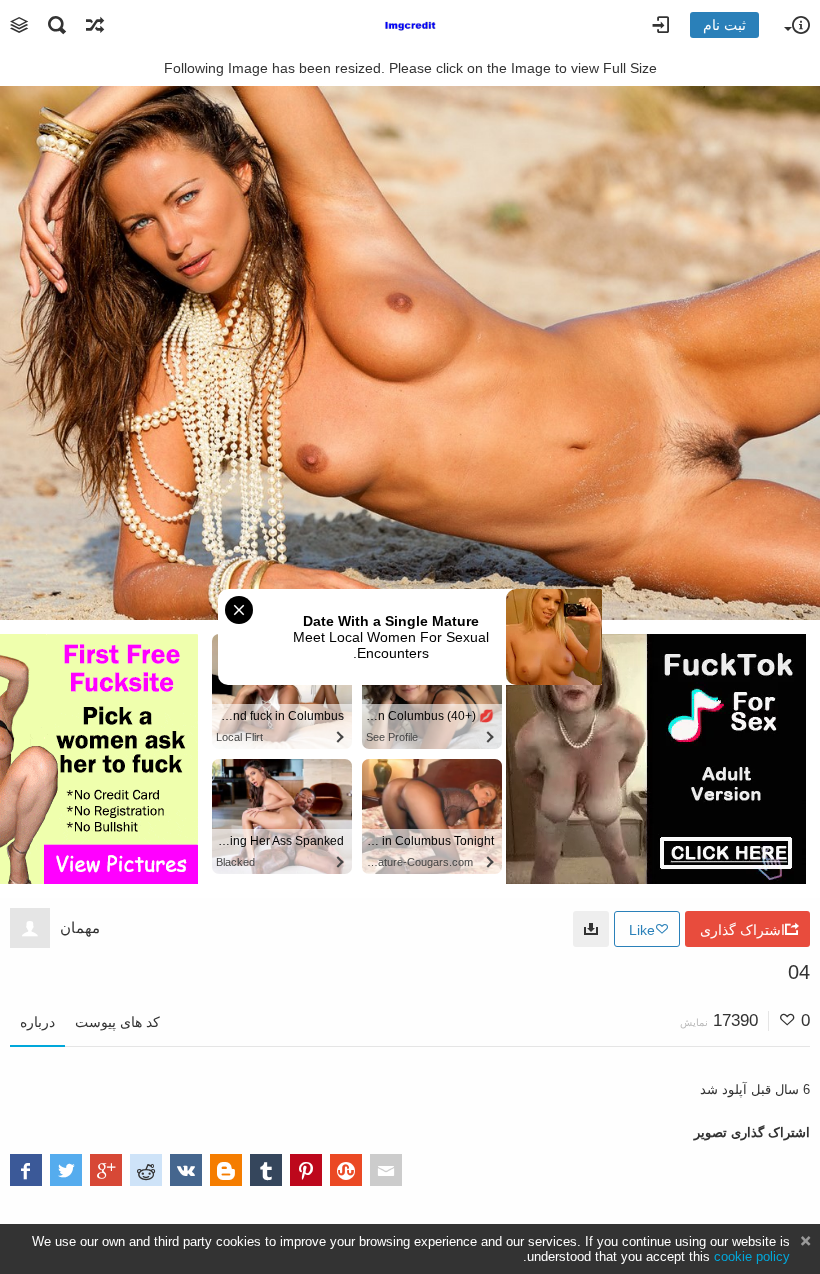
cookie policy (752, 1256)
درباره (37, 1022)
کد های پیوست (117, 1022)
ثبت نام (724, 25)
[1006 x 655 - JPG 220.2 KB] (591, 929)
